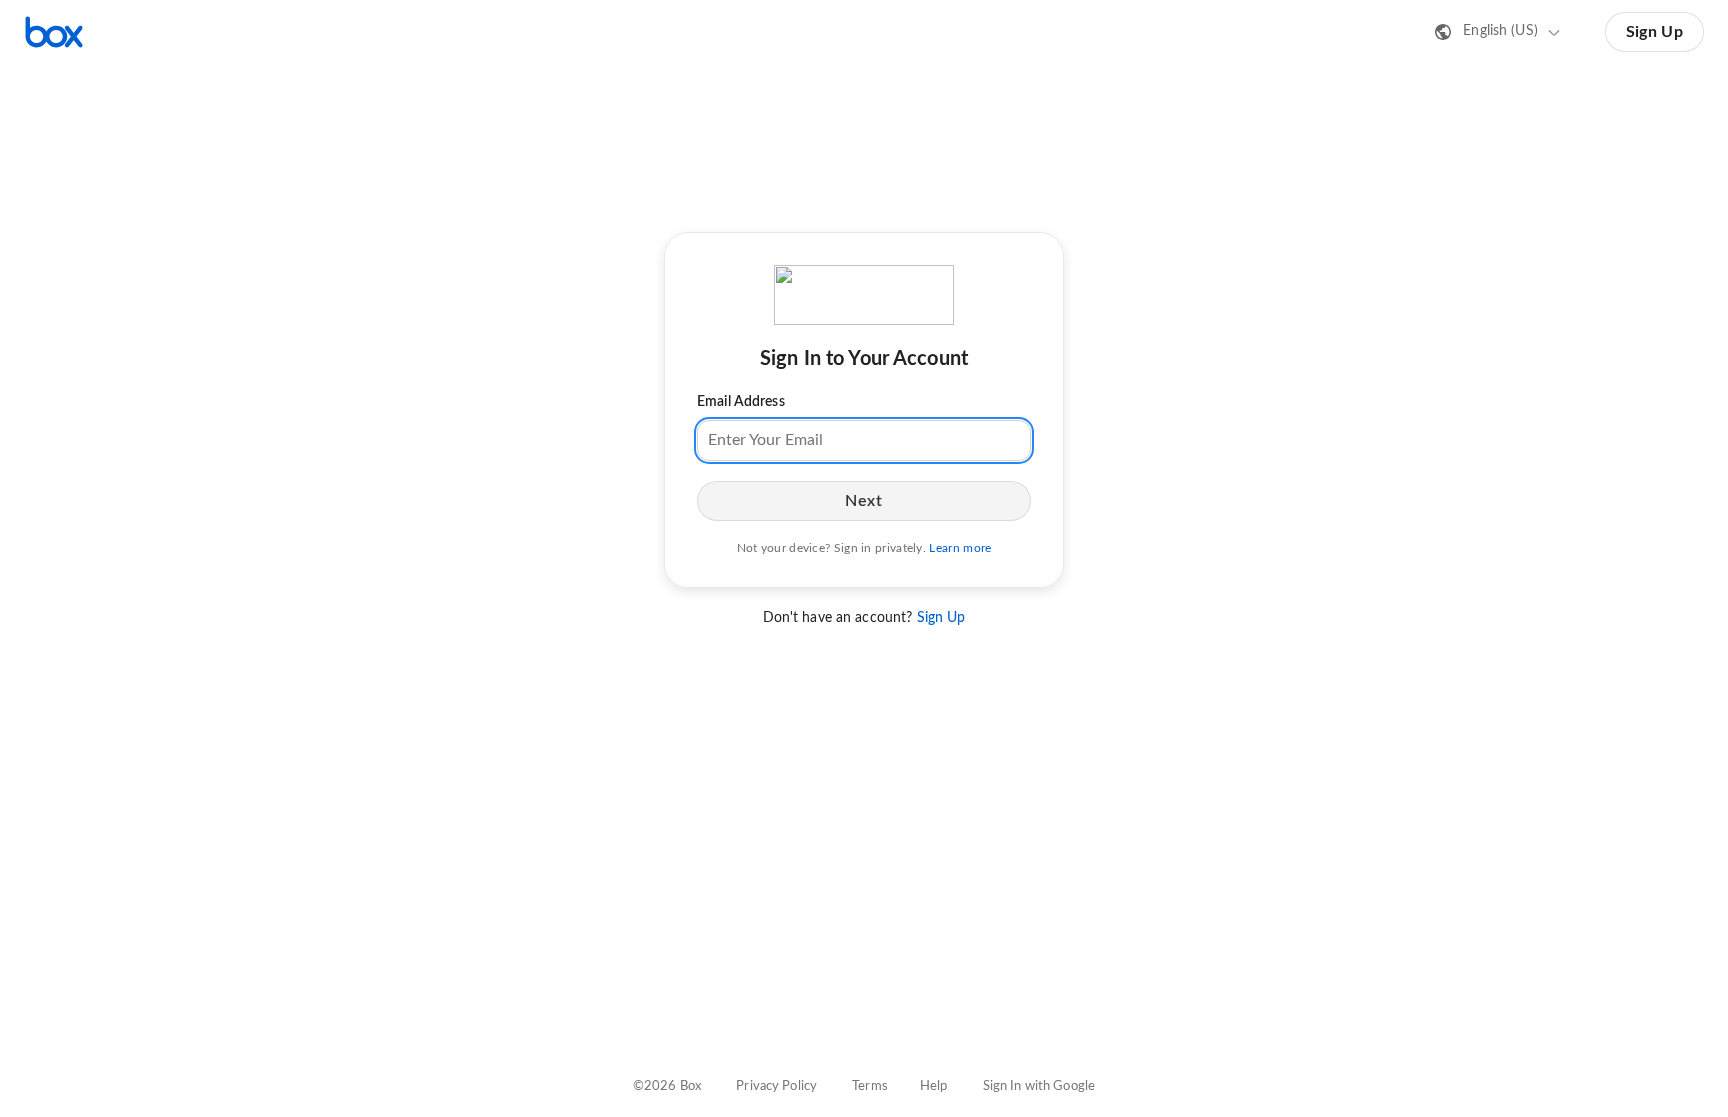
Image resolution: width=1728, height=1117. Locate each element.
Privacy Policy (776, 1086)
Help (934, 1086)
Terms (870, 1086)
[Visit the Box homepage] (54, 32)
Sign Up (1654, 32)
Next (863, 501)
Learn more (960, 548)
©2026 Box (667, 1086)
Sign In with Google (1039, 1086)
